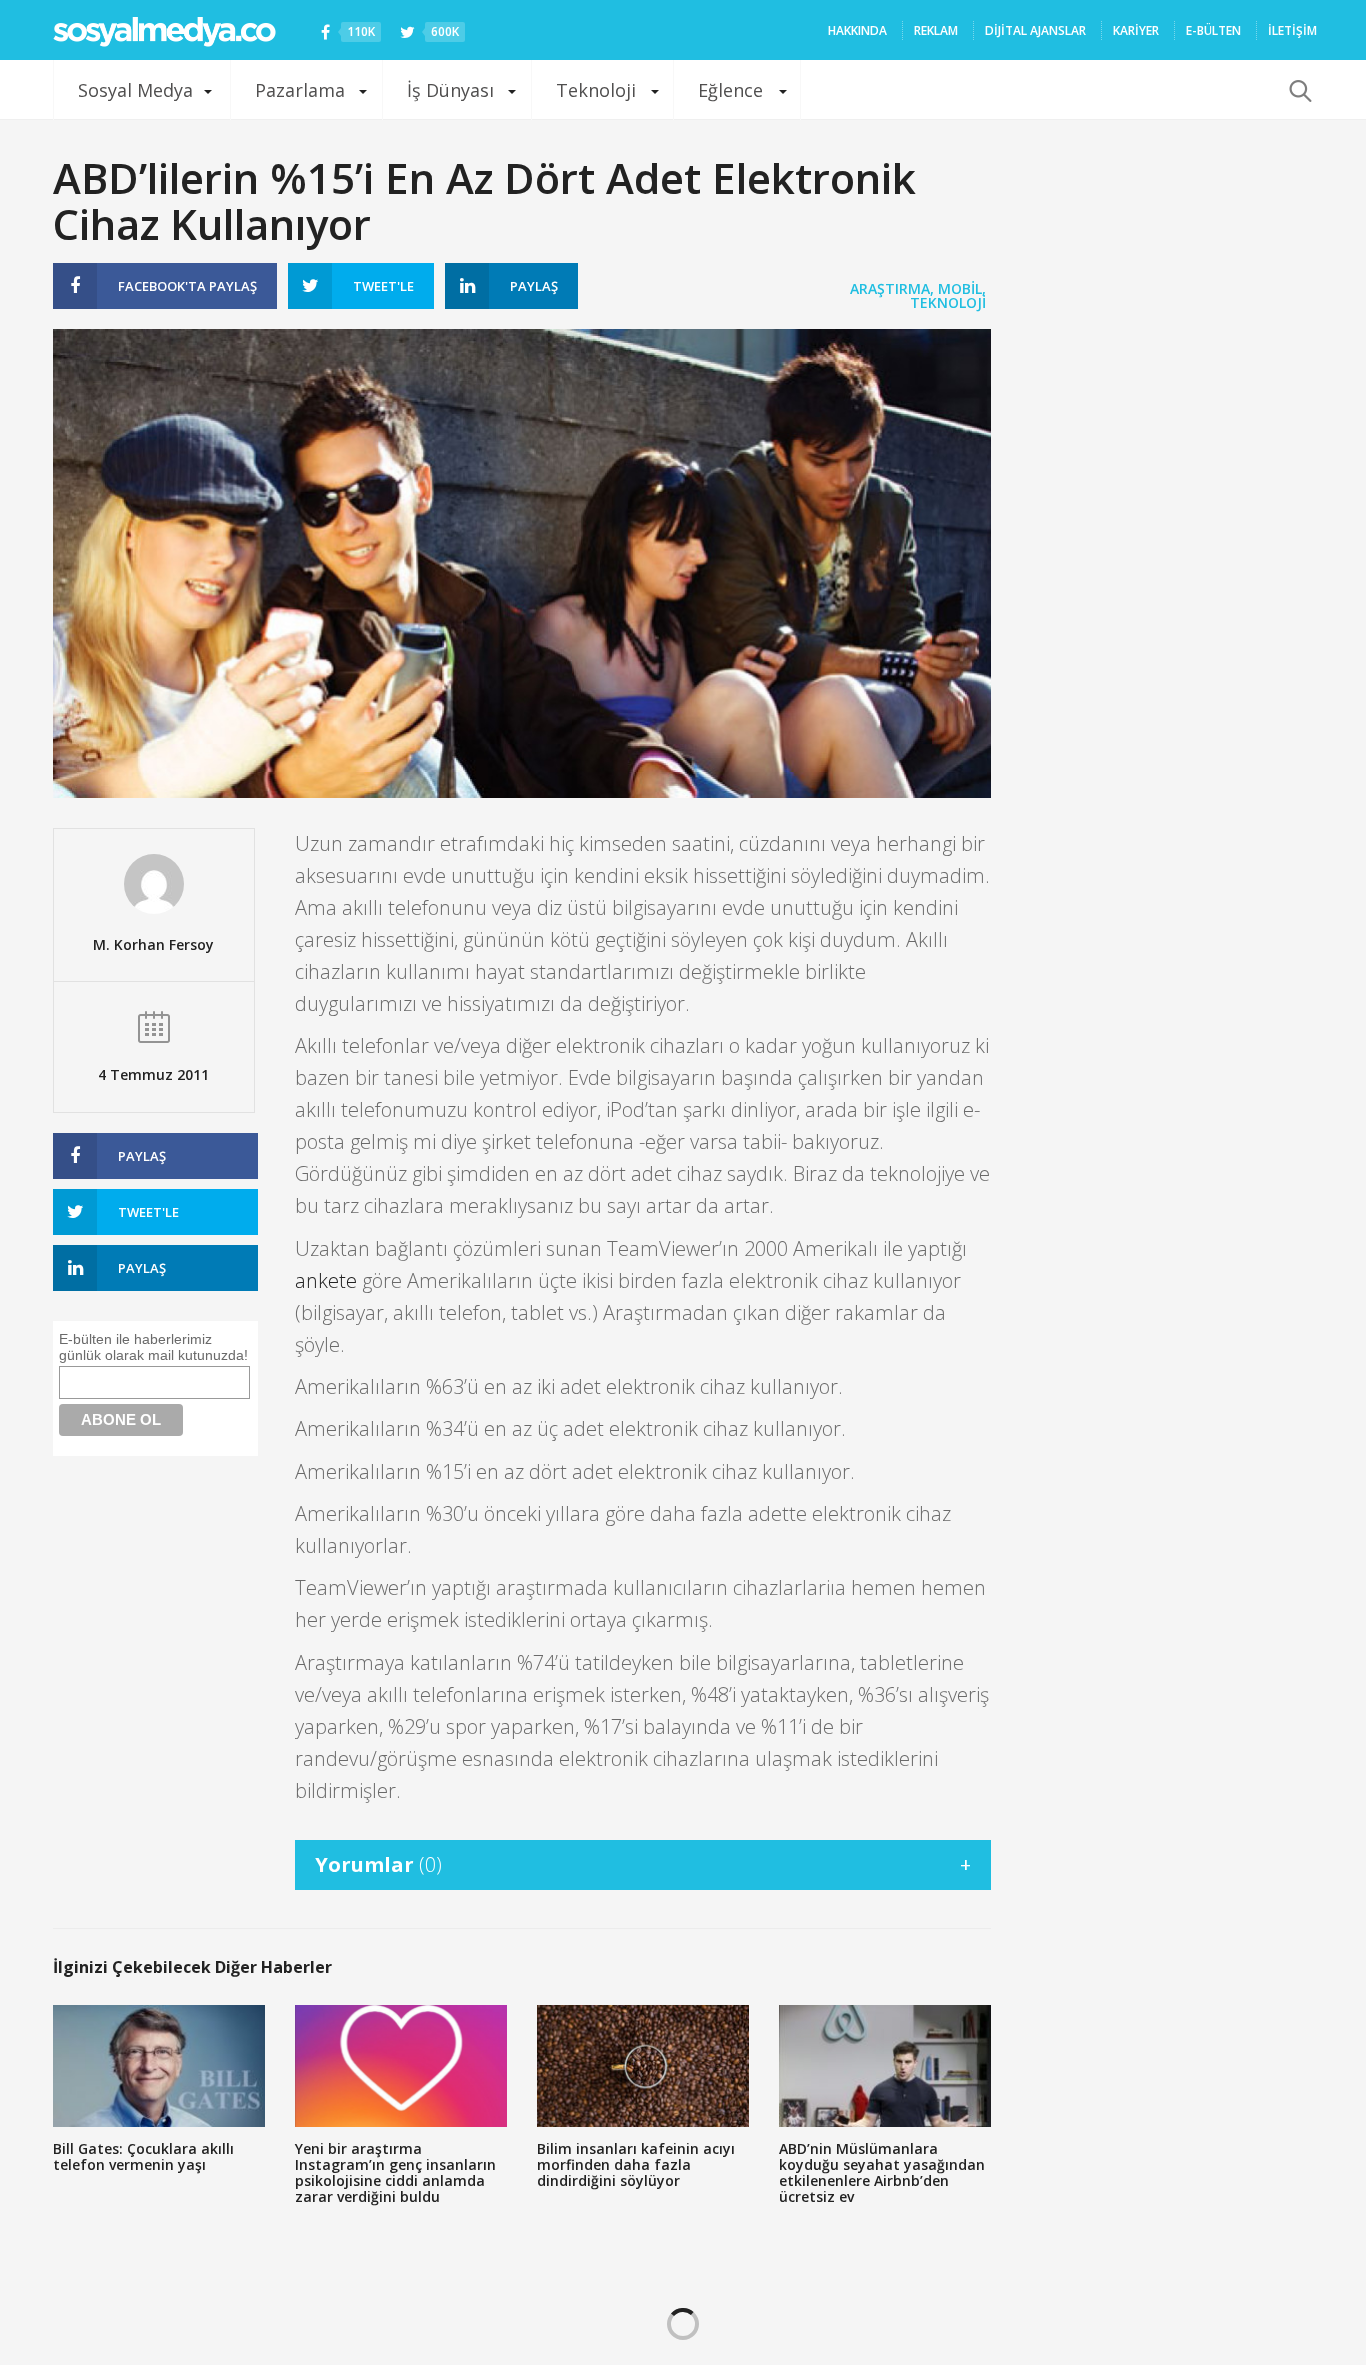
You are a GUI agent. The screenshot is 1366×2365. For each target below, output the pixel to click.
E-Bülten (1213, 30)
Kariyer (1136, 30)
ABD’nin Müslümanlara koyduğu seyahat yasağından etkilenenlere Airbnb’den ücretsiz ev (882, 2172)
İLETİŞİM (1292, 30)
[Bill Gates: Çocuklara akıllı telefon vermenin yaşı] (159, 2065)
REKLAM (936, 30)
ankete (326, 1280)
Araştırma (890, 288)
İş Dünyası (450, 90)
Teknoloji (596, 90)
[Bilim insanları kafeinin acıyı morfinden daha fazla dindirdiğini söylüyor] (643, 2065)
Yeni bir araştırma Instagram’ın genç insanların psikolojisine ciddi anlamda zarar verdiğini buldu (395, 2172)
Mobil (960, 288)
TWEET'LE (383, 286)
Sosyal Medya (135, 90)
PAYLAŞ (187, 286)
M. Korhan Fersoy (153, 944)
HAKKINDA (857, 30)
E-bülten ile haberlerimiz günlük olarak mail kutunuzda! (153, 1347)
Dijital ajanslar (1035, 30)
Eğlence (730, 90)
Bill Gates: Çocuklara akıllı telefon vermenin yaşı (143, 2156)
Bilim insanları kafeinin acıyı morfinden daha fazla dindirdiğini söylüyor (636, 2164)
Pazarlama (300, 90)
